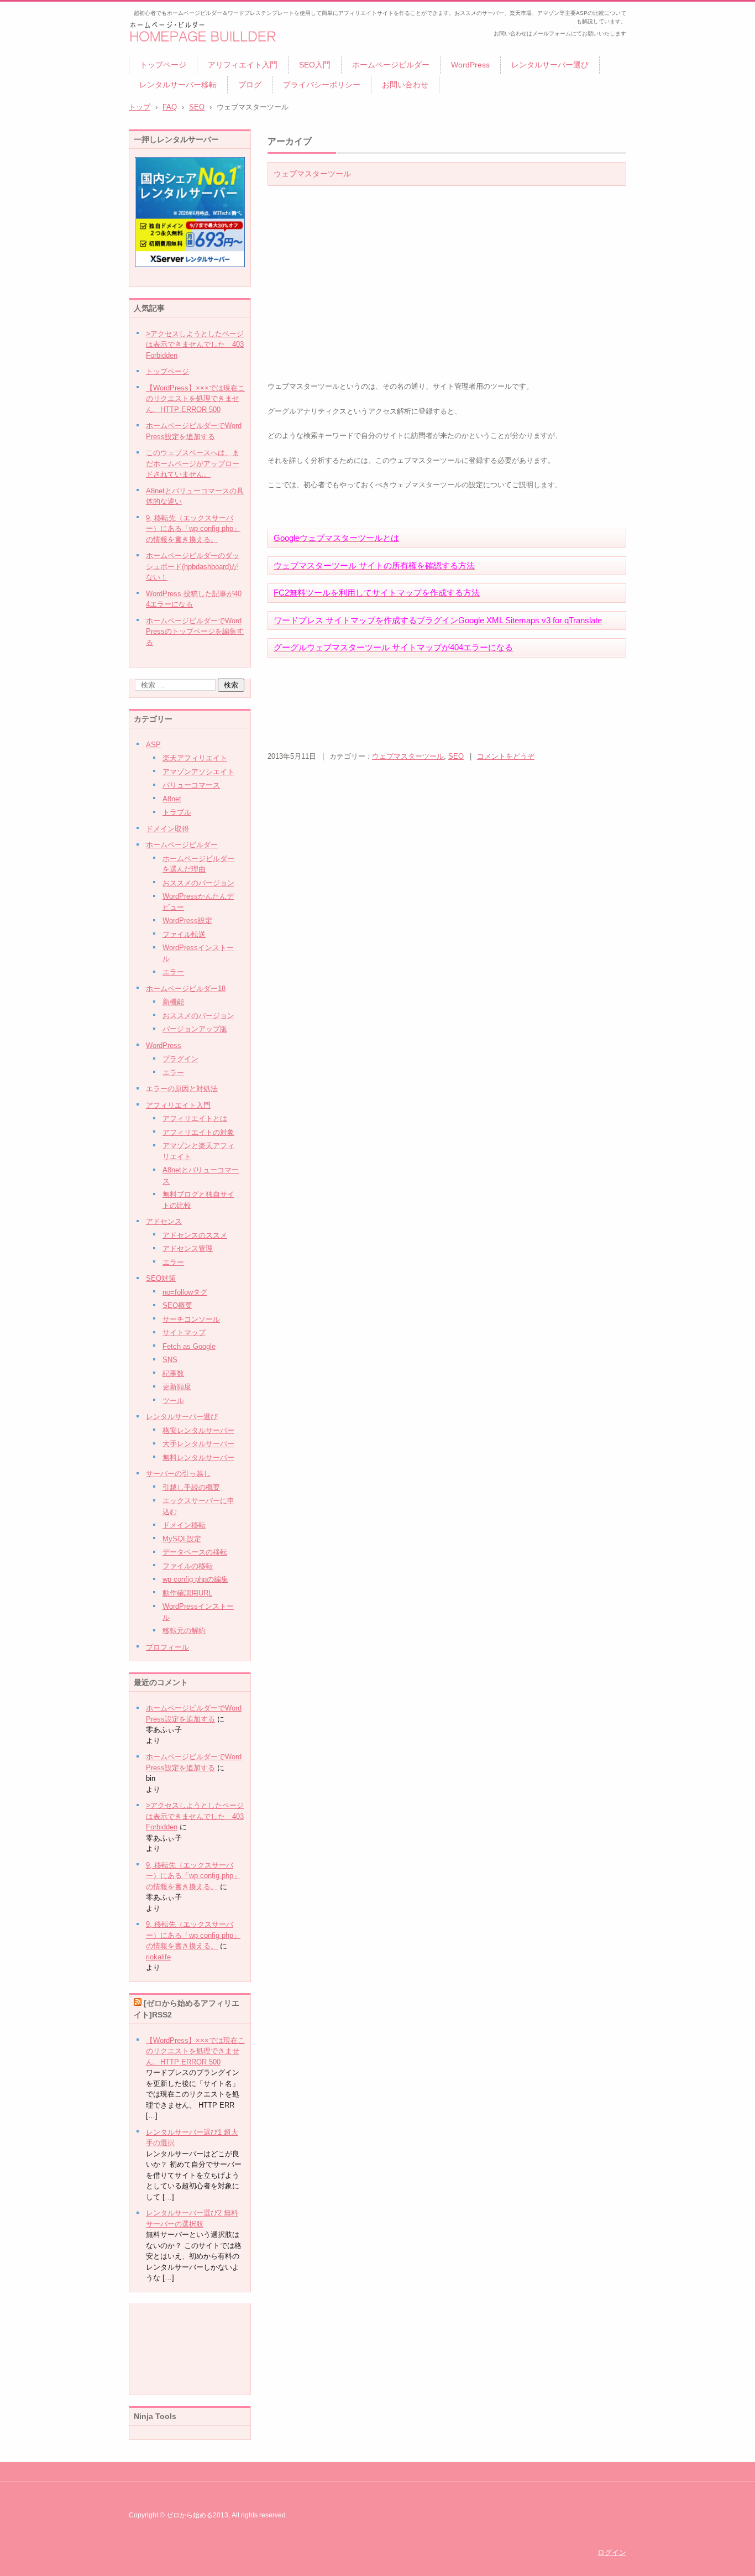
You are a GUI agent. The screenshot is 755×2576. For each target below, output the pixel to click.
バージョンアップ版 (195, 1029)
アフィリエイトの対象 (198, 1132)
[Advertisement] (469, 265)
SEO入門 (315, 65)
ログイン (612, 2552)
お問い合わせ (405, 85)
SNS (170, 1360)
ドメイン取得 (167, 829)
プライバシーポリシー (322, 85)
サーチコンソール (191, 1319)
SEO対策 (161, 1278)
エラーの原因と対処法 (182, 1089)
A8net (172, 799)
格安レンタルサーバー (198, 1430)
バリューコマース (191, 785)
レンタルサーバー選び (550, 65)
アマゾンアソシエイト (198, 772)
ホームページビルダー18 (186, 989)
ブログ (250, 85)
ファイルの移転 (188, 1566)
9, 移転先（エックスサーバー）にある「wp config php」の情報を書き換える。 (193, 1876)
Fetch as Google (189, 1346)
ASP (153, 745)
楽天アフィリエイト (195, 758)
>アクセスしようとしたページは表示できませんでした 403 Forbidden (195, 1816)
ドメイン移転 (184, 1525)
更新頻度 (177, 1387)
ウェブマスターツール (312, 174)
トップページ (163, 65)
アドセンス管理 (188, 1248)
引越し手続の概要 (191, 1487)
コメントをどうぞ (506, 756)
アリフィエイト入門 (243, 65)
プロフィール (167, 1647)
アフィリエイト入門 (178, 1105)
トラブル (177, 812)
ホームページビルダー (391, 65)
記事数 (173, 1373)
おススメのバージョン (198, 883)
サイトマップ (184, 1333)
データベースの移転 (195, 1552)
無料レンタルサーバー (198, 1458)
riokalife (158, 1957)
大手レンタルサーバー (198, 1444)
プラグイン (180, 1059)
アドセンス (164, 1221)
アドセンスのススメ (195, 1235)
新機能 (173, 1002)
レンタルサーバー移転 (178, 85)
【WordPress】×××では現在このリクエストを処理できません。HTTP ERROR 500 (195, 2051)
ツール (173, 1401)
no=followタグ (185, 1292)
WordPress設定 (187, 921)
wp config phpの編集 (195, 1579)
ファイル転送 (184, 934)
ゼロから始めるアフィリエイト (198, 53)
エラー (173, 972)
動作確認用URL (187, 1593)
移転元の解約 (184, 1631)
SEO (197, 107)
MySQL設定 (182, 1539)
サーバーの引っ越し (178, 1474)
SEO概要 (177, 1305)
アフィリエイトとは (195, 1118)
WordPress (470, 65)
